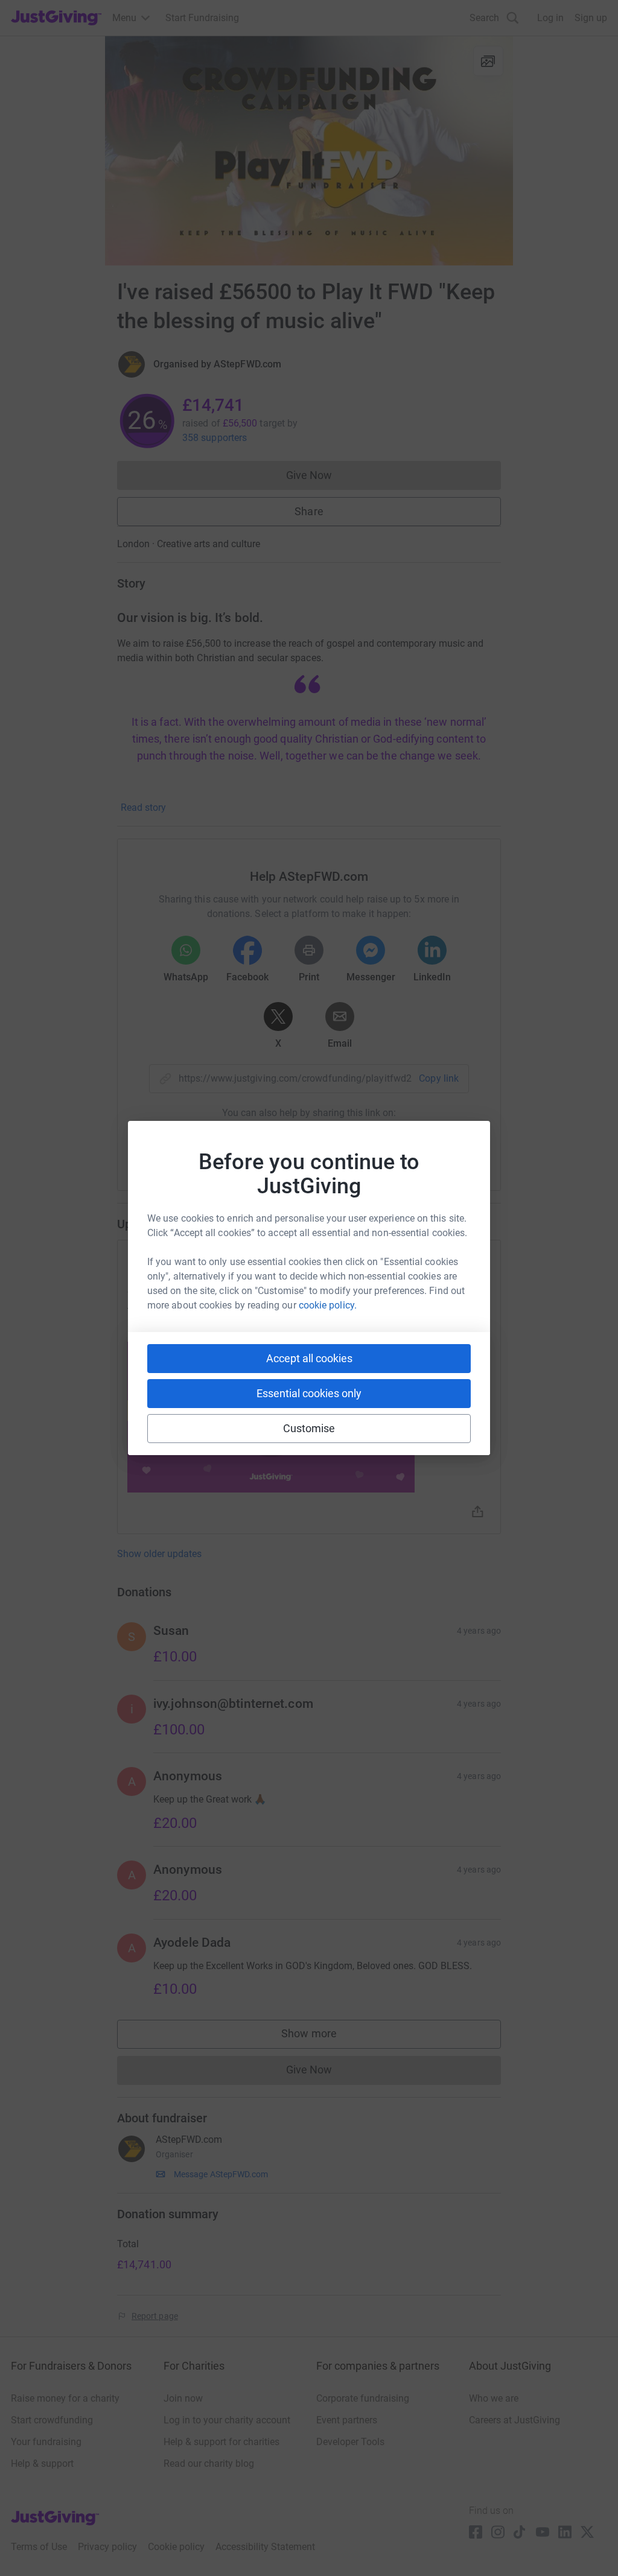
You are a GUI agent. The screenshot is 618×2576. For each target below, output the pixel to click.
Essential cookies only (309, 1393)
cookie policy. (328, 1305)
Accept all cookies (309, 1358)
